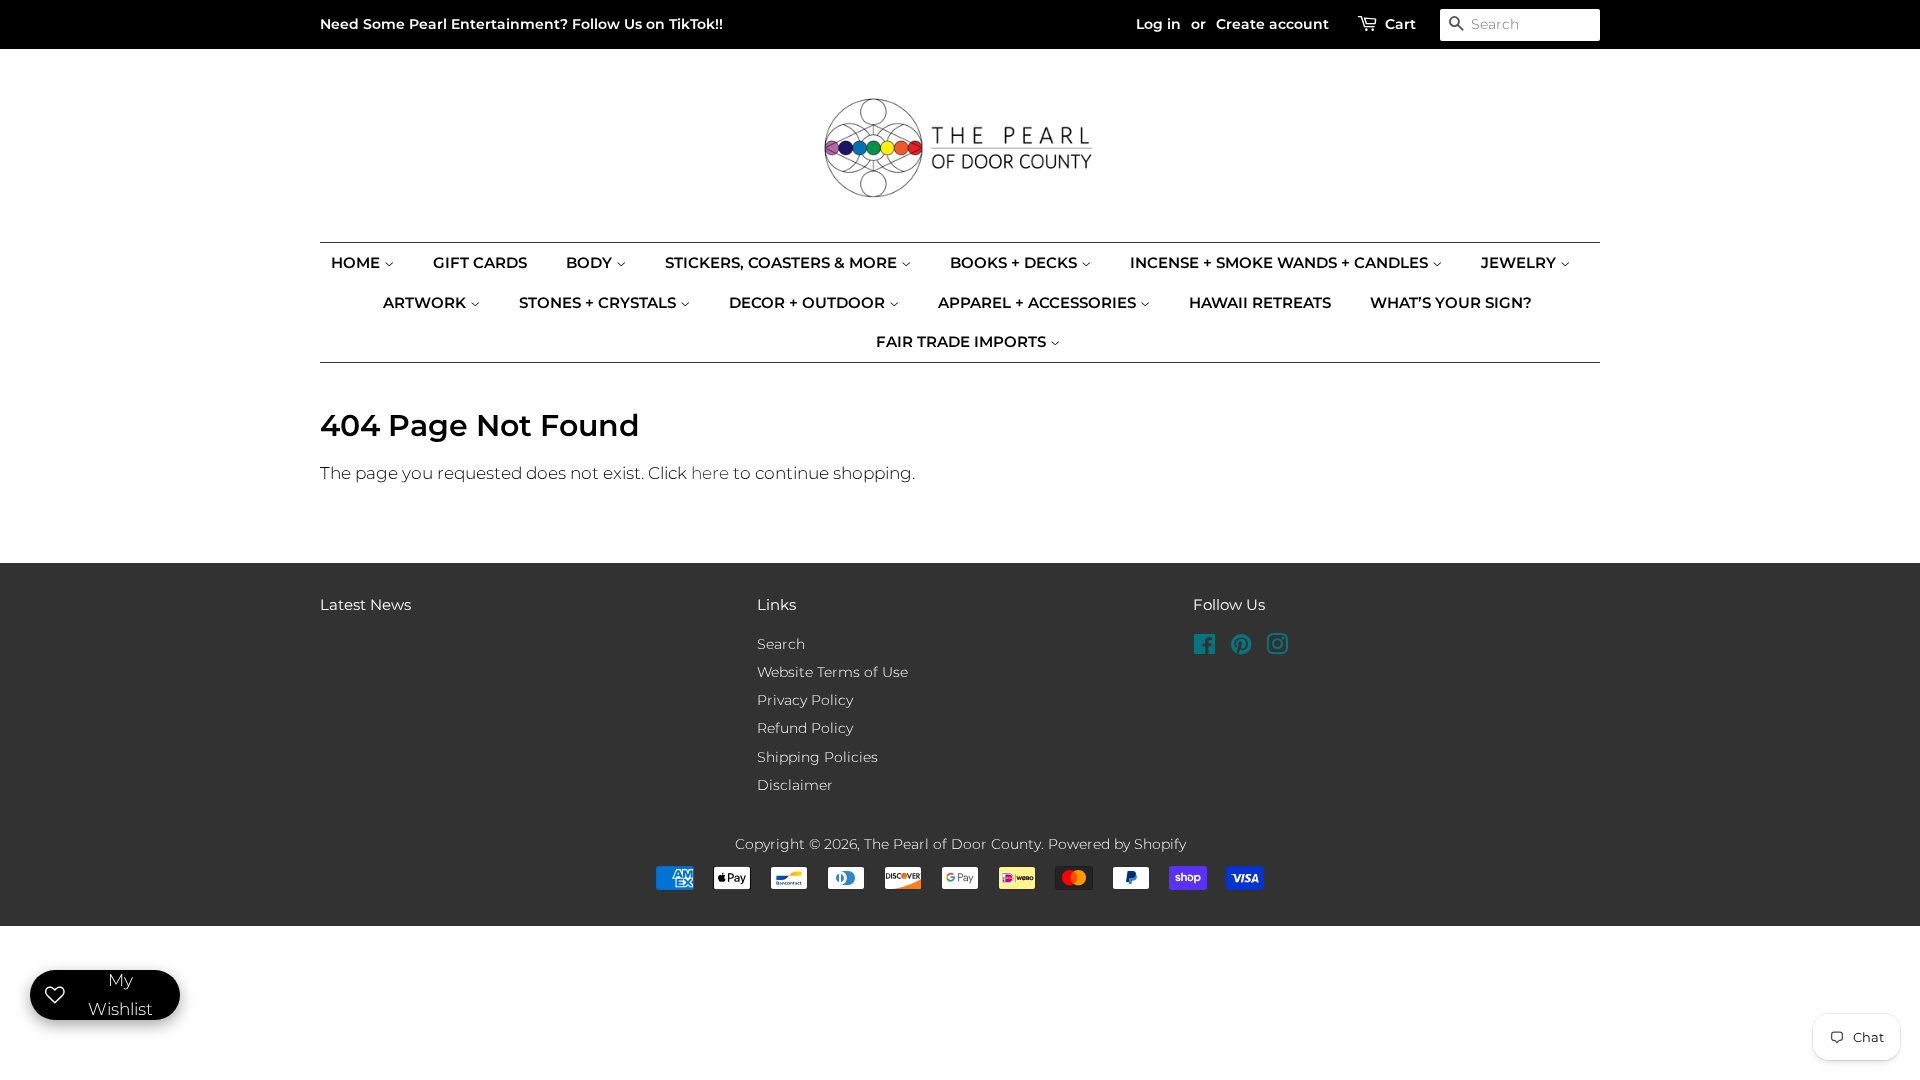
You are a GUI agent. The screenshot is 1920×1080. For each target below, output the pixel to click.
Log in (1158, 24)
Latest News (365, 604)
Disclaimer (795, 785)
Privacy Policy (805, 700)
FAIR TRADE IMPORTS (963, 341)
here (710, 473)
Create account (1272, 24)
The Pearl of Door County (952, 844)
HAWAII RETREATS (1260, 302)
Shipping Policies (817, 757)
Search (781, 644)
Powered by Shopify (1117, 844)
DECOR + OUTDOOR (809, 302)
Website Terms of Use (832, 672)
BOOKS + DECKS (1015, 262)
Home (357, 262)
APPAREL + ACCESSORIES (1039, 302)
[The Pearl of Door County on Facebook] (1204, 648)
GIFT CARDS (480, 262)
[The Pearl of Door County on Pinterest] (1241, 648)
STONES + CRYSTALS (599, 302)
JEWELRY (1520, 262)
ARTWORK (426, 302)
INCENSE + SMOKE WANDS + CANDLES (1281, 262)
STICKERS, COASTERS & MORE (783, 262)
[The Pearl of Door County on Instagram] (1277, 648)
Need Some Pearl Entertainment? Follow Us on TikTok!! (521, 24)
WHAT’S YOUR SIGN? (1451, 302)
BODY (591, 262)
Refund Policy (805, 728)
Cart (1400, 24)
